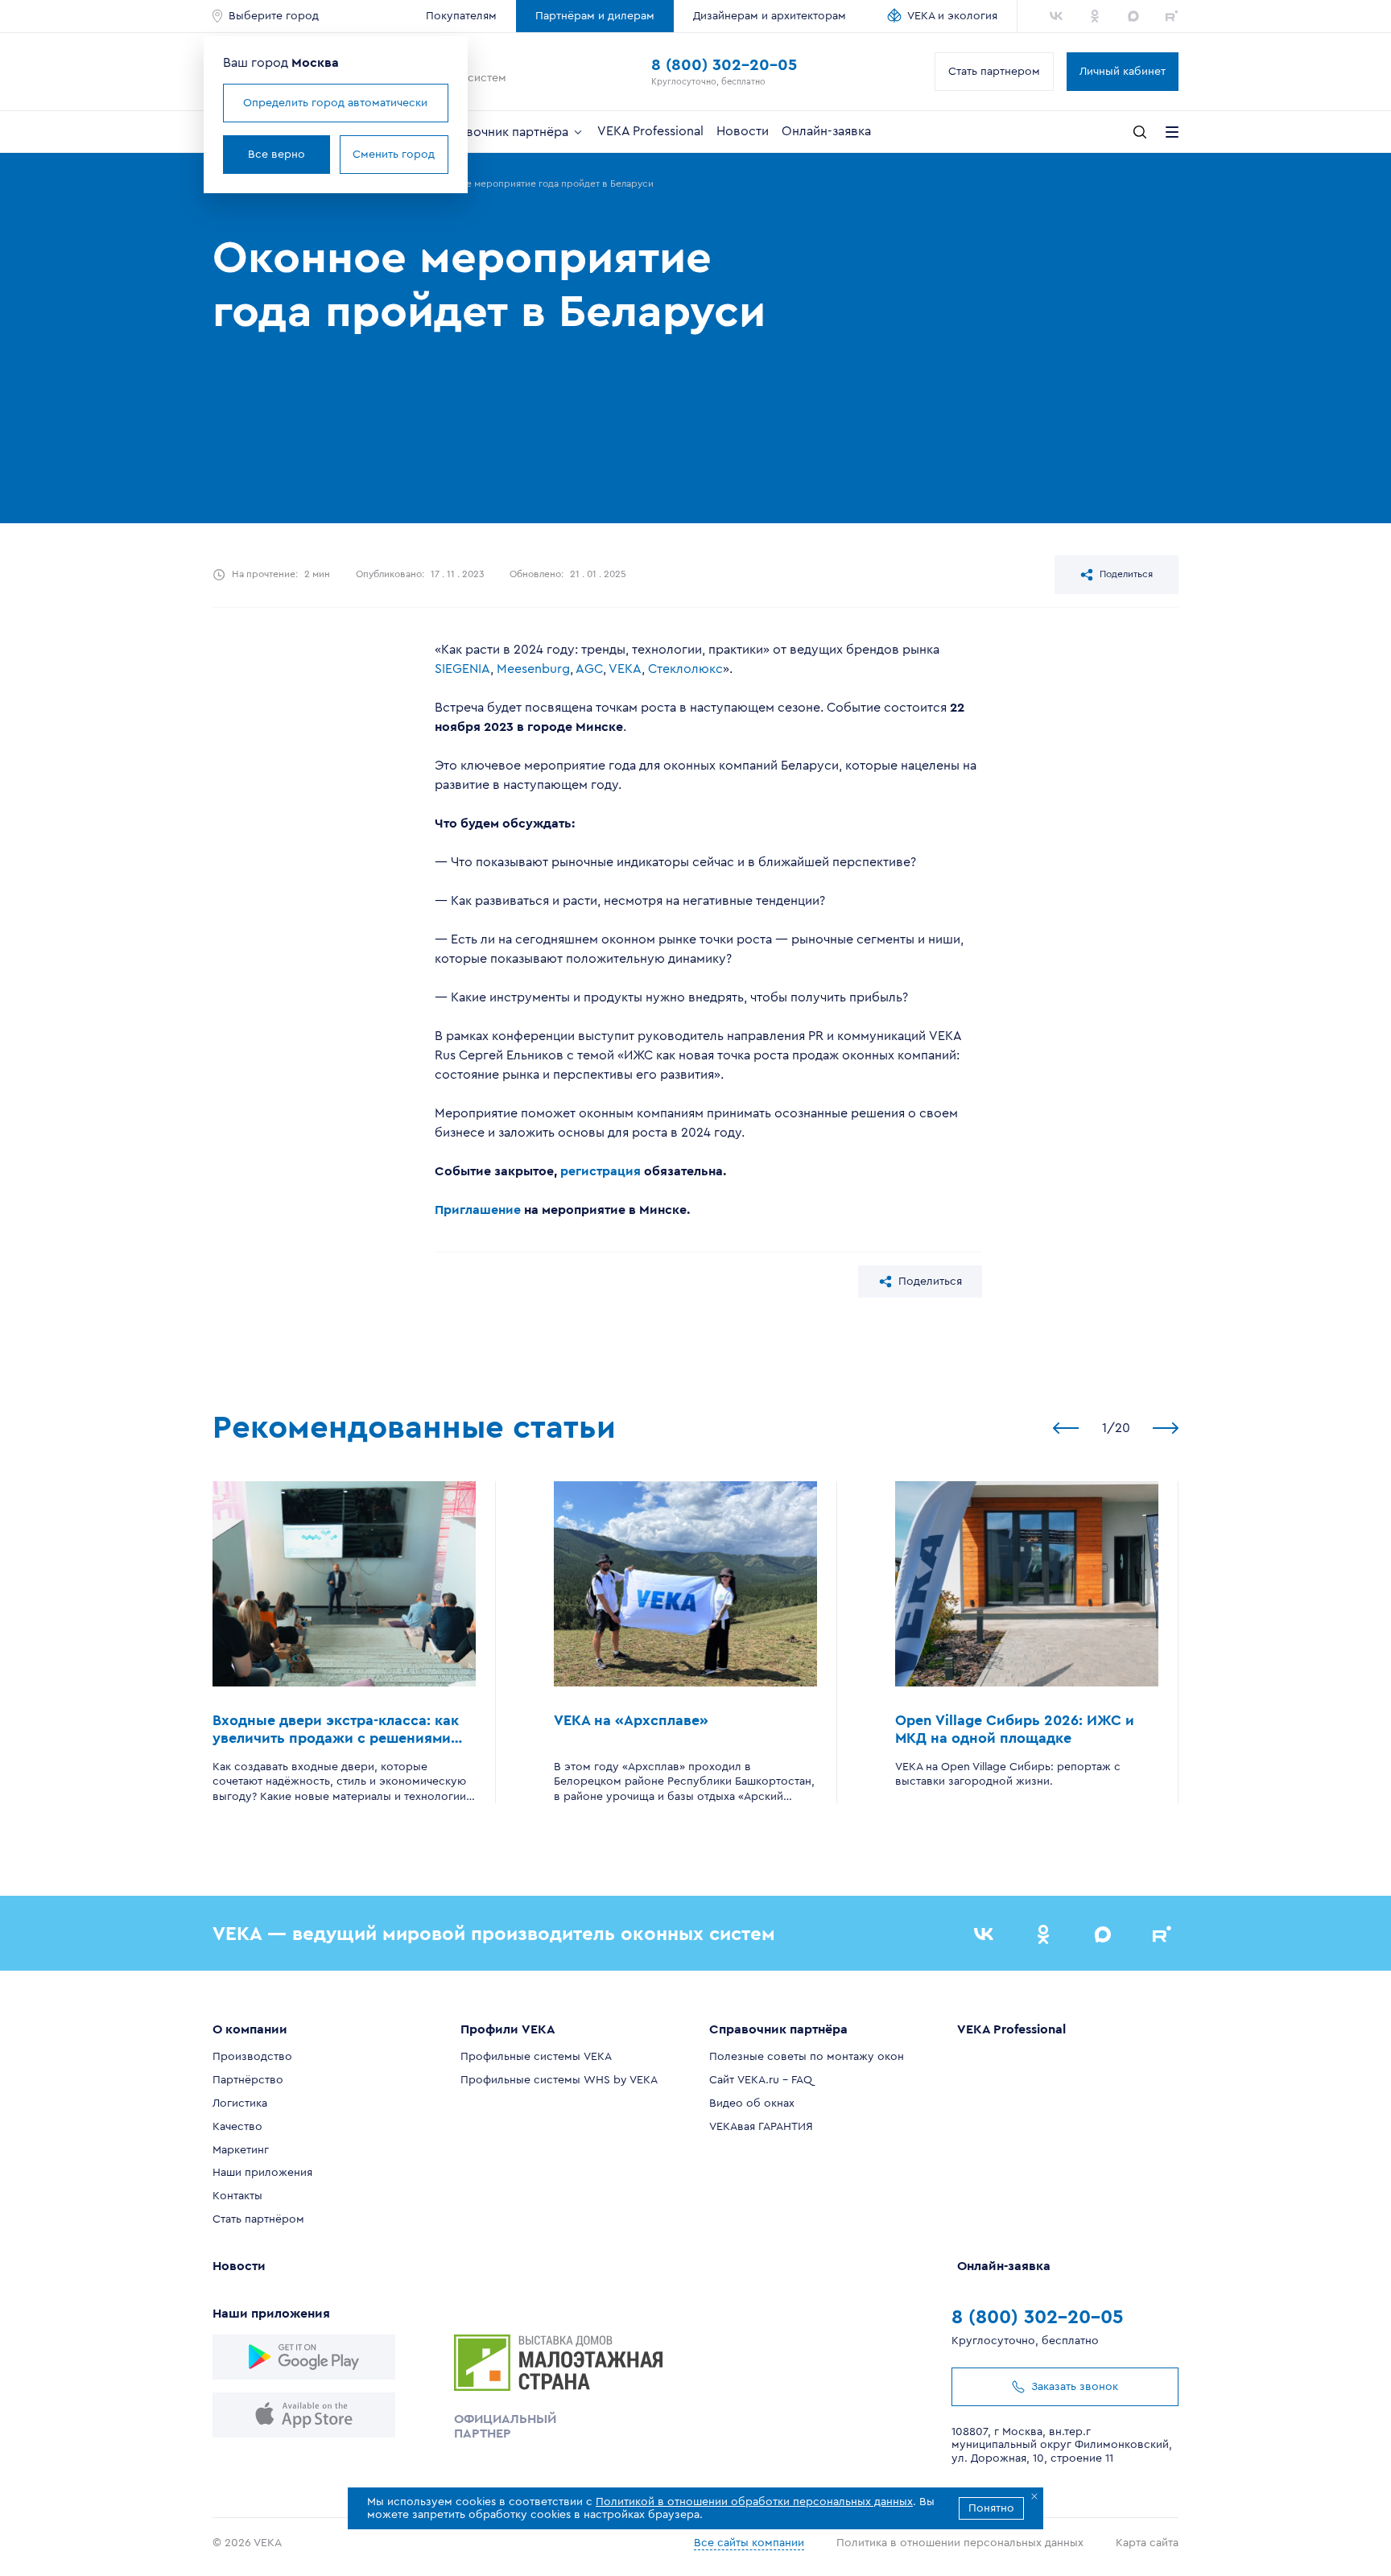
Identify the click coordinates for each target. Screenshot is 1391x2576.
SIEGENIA (462, 669)
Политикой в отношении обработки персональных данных (754, 2502)
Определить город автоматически (335, 103)
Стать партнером (994, 72)
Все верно (277, 155)
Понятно (991, 2508)
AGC (589, 669)
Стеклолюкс (685, 669)
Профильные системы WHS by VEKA (559, 2080)
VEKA (625, 669)
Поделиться (1126, 574)
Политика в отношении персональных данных (960, 2543)
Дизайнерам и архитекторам (770, 16)
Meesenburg (533, 669)
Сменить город (394, 155)
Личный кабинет (1123, 72)
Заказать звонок (1075, 2387)
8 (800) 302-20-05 (724, 65)
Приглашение (478, 1210)
